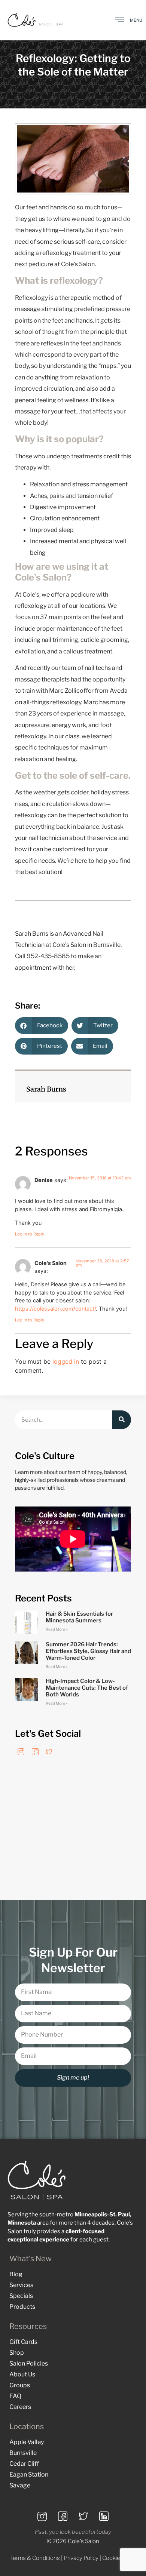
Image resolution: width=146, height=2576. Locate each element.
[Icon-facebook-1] (35, 1752)
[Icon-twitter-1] (49, 1752)
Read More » (57, 1629)
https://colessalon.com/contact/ (55, 1309)
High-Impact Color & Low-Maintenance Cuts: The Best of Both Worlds (87, 1688)
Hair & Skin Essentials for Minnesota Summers (79, 1617)
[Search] (122, 1420)
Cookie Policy (119, 2558)
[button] (42, 1026)
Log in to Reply (30, 1234)
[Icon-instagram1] (21, 1752)
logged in (66, 1361)
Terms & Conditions (35, 2558)
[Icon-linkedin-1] (104, 2516)
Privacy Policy (81, 2558)
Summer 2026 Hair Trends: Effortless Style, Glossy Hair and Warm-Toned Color (88, 1651)
